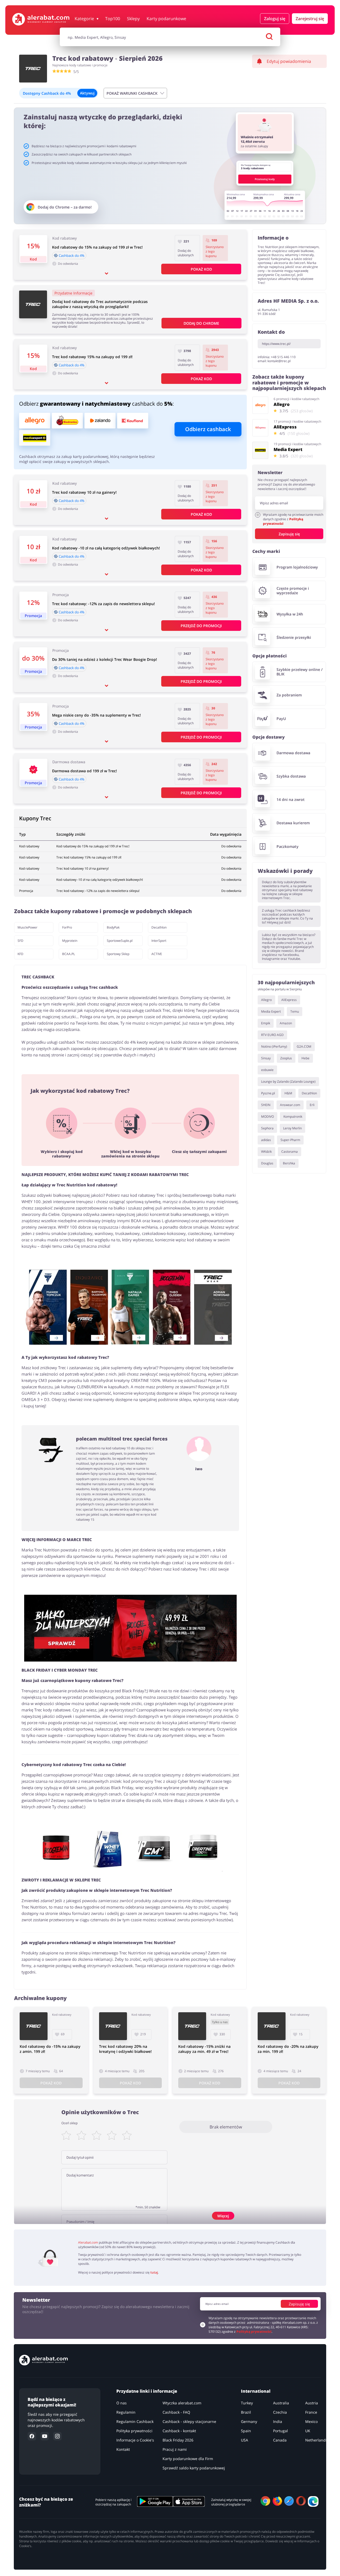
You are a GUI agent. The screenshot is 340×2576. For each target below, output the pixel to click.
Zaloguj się (275, 19)
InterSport (159, 941)
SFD (20, 941)
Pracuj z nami (175, 2449)
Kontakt (123, 2449)
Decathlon (159, 927)
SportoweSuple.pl (120, 941)
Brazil (246, 2412)
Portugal (280, 2431)
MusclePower (27, 927)
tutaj (154, 2272)
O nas (122, 2403)
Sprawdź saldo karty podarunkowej (194, 2468)
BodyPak (113, 927)
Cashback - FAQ (176, 2412)
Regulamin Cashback (135, 2421)
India (278, 2421)
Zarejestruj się (310, 19)
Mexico (311, 2421)
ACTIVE (157, 954)
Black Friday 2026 (178, 2440)
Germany (249, 2421)
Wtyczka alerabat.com (182, 2403)
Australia (281, 2403)
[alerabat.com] (41, 19)
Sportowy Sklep (118, 954)
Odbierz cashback (208, 429)
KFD (20, 954)
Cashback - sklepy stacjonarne (189, 2421)
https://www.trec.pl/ (276, 344)
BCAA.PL (69, 954)
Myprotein (70, 941)
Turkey (247, 2403)
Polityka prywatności (134, 2431)
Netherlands (316, 2440)
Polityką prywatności (283, 521)
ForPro (67, 927)
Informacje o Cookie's (135, 2440)
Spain (246, 2431)
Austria (312, 2403)
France (311, 2412)
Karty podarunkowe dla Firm (188, 2459)
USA (245, 2440)
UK (308, 2431)
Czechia (280, 2412)
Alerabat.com (88, 2242)
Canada (280, 2440)
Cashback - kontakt (179, 2431)
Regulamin (126, 2412)
